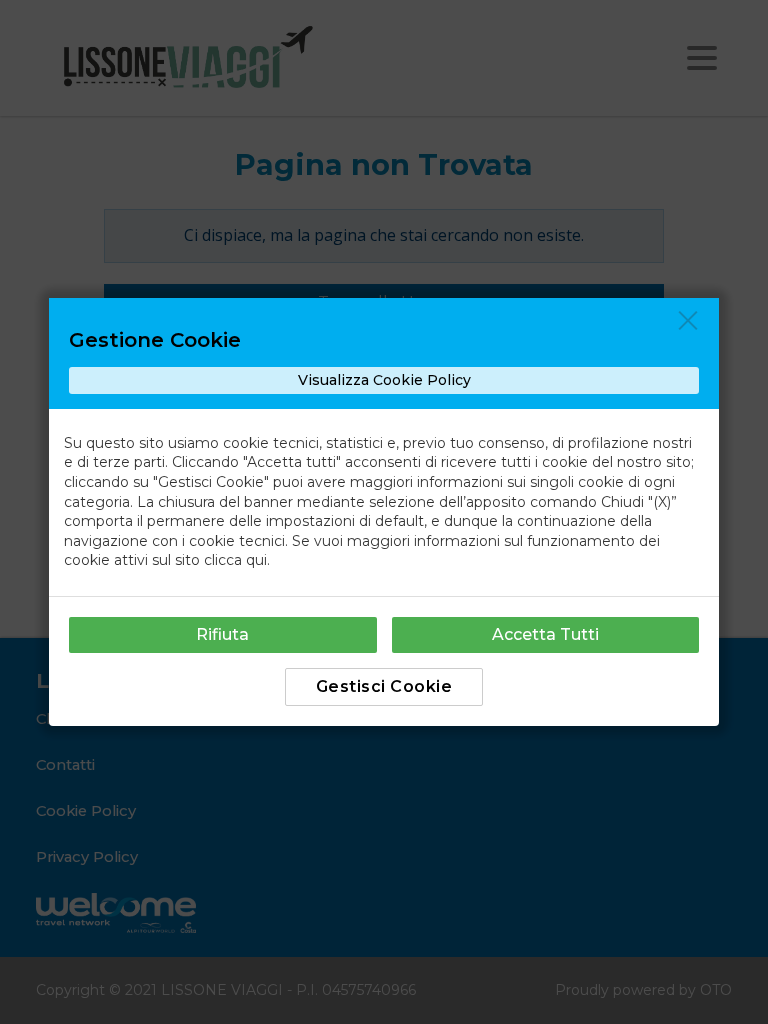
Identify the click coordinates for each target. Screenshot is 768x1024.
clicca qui (235, 560)
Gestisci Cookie (384, 686)
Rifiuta (222, 634)
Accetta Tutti (545, 634)
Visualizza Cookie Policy (384, 380)
